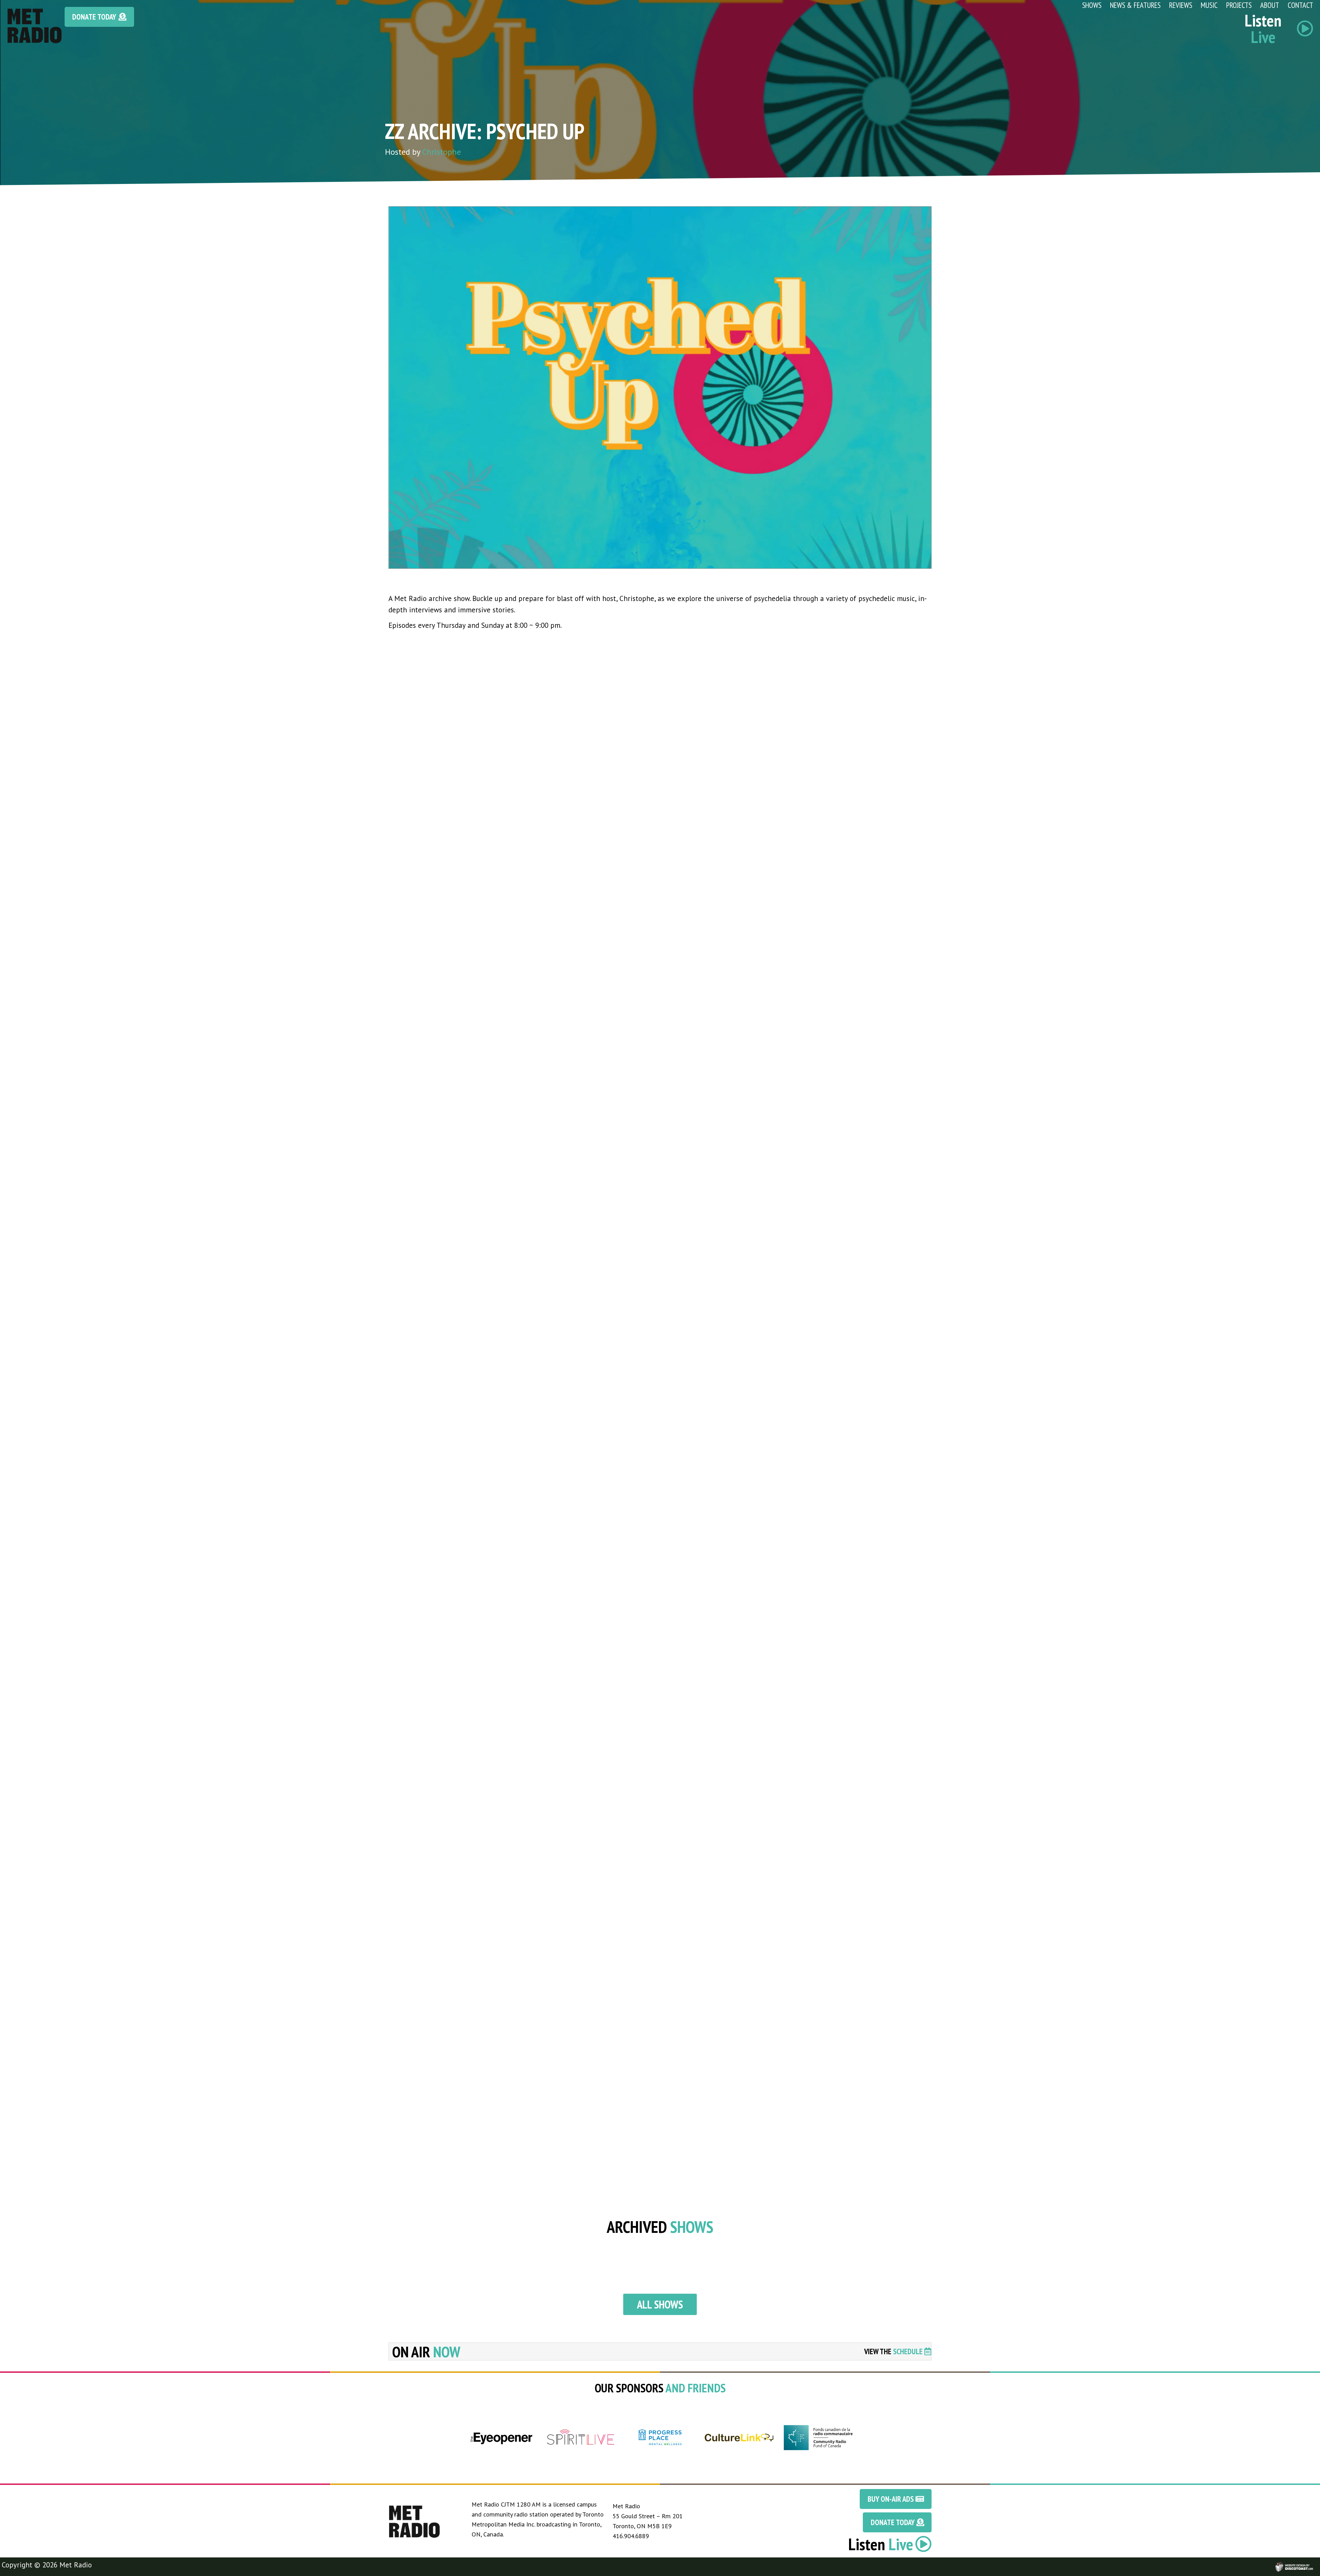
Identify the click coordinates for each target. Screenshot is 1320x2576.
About (1270, 5)
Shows (1092, 5)
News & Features (1135, 5)
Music (1209, 5)
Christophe (442, 152)
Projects (1239, 5)
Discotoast (1314, 2564)
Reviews (1181, 5)
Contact (1300, 5)
